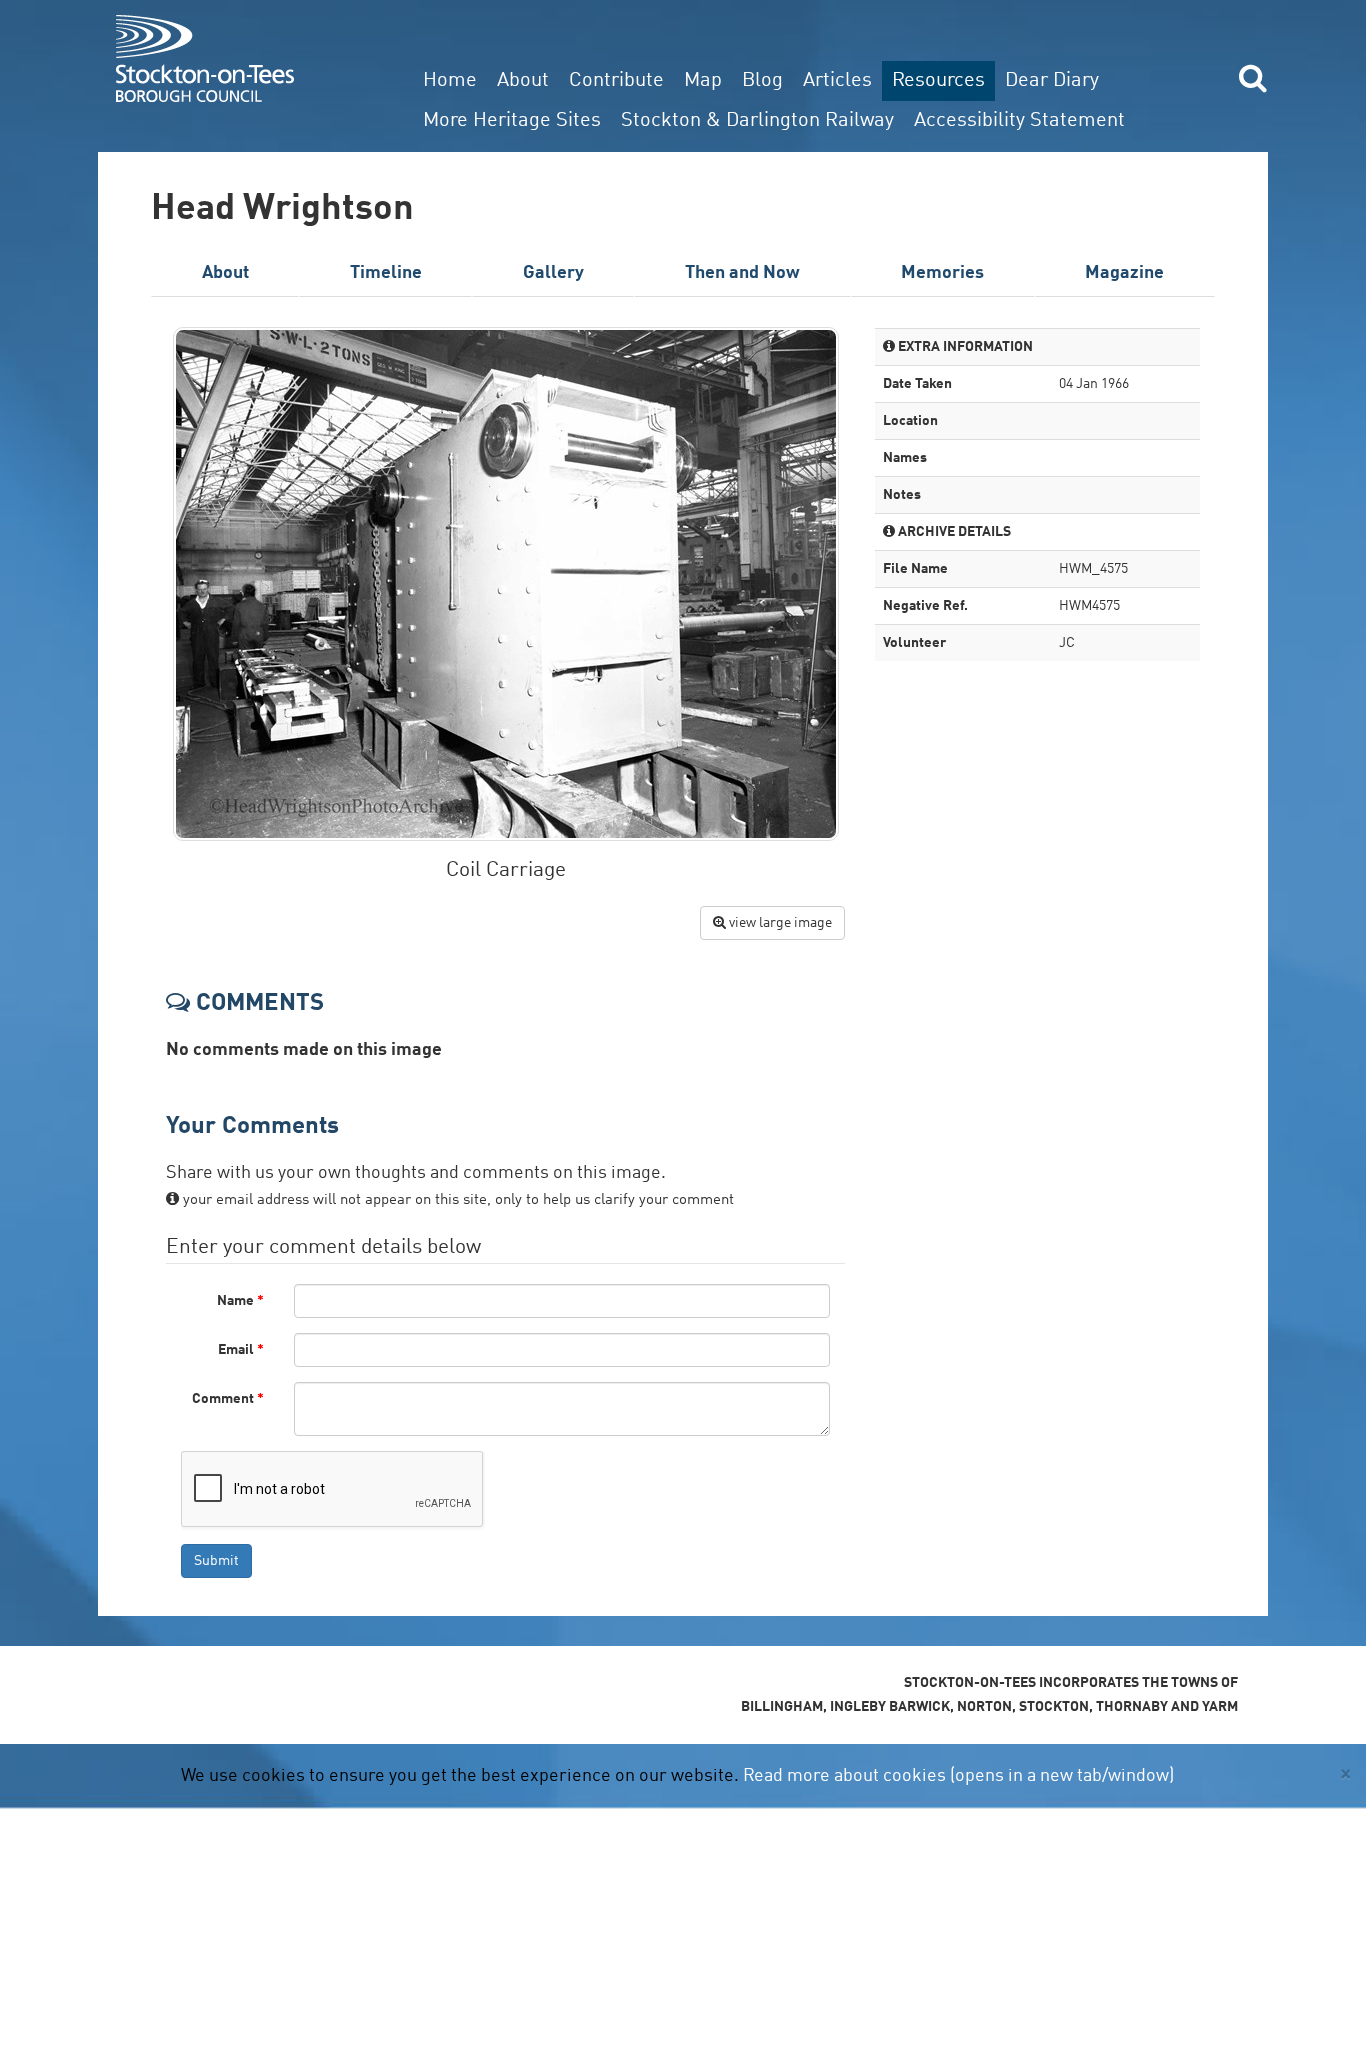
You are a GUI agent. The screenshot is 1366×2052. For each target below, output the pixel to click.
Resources (938, 81)
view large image (779, 923)
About (523, 81)
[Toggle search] (1253, 77)
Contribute (616, 81)
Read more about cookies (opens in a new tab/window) (958, 1776)
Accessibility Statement (1019, 121)
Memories (942, 273)
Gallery (553, 273)
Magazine (1124, 273)
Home (450, 81)
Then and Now (742, 273)
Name (240, 1301)
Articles (837, 81)
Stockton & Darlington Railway (757, 121)
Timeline (386, 273)
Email (241, 1350)
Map (703, 81)
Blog (762, 81)
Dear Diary (1052, 81)
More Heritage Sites (512, 121)
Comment (228, 1399)
